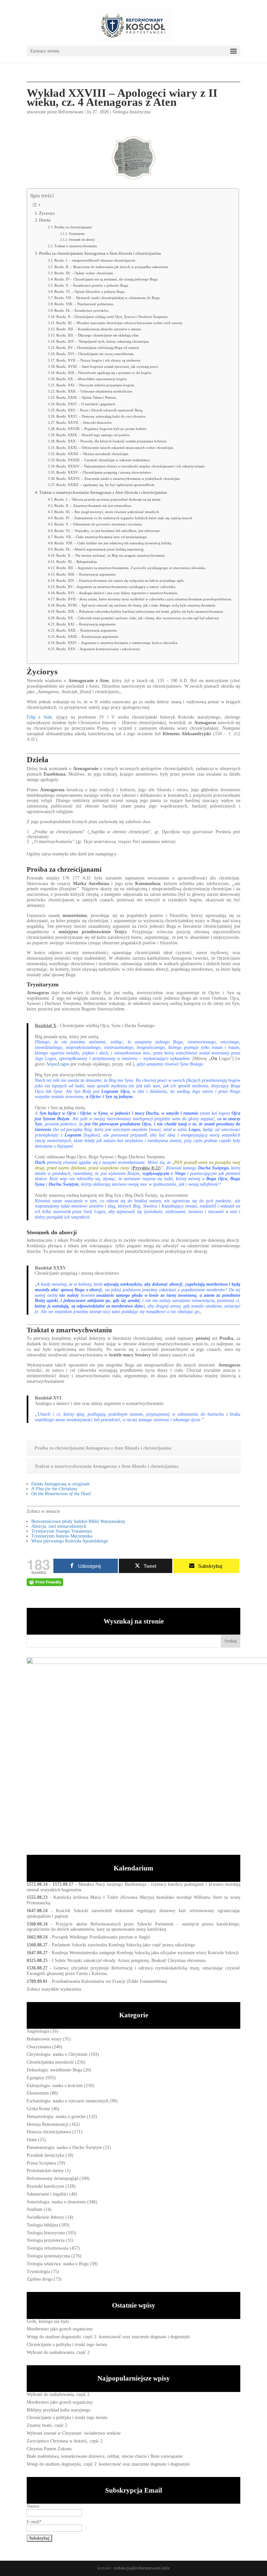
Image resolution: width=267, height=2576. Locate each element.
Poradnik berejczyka (45, 2155)
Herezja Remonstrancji (48, 2124)
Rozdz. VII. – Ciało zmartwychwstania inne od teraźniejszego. (101, 537)
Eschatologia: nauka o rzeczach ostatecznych (68, 2101)
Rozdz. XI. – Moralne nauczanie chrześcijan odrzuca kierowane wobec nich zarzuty (119, 323)
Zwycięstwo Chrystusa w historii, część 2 (65, 2441)
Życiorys (47, 213)
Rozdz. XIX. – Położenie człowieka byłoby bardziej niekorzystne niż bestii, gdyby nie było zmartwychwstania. (140, 611)
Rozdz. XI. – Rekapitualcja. (77, 562)
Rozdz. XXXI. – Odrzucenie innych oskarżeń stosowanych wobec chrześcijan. (115, 448)
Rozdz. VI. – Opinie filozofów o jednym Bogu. (90, 292)
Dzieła (45, 220)
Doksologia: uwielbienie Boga (54, 2070)
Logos (57, 1064)
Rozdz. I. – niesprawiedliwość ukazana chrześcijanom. (95, 260)
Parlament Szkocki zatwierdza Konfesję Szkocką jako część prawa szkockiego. (124, 1945)
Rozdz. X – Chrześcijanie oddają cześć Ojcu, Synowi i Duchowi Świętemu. (112, 317)
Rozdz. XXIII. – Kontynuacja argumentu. (88, 637)
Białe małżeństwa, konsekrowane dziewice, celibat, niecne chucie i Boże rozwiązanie (105, 2456)
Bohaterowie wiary (44, 2039)
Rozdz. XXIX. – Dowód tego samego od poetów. (93, 435)
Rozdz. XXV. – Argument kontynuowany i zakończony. (98, 649)
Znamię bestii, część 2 (47, 2425)
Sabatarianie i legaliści (47, 2194)
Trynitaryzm (77, 234)
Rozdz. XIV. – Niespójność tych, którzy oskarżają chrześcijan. (103, 341)
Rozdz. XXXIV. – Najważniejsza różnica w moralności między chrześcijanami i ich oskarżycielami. (131, 466)
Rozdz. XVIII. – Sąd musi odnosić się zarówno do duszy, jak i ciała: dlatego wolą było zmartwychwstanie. (136, 605)
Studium (35, 2209)
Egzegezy (35, 2078)
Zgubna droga (40, 2279)
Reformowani (71, 112)
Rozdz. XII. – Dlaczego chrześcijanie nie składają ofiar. (98, 335)
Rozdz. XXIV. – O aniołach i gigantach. (86, 404)
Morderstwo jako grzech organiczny (60, 2329)
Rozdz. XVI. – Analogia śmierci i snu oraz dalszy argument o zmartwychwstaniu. (117, 593)
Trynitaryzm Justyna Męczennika (62, 1536)
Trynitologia (38, 2272)
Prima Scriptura (41, 2163)
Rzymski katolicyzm (45, 2186)
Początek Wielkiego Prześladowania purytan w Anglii (101, 1937)
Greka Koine (38, 2109)
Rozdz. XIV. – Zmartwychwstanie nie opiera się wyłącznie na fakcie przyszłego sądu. (120, 580)
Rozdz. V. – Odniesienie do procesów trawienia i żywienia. (98, 524)
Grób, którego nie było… (50, 2321)
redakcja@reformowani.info (141, 2568)
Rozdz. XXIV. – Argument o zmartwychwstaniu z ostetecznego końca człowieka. (117, 643)
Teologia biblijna (42, 2225)
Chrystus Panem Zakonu (49, 2449)
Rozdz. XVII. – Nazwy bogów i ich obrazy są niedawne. (99, 360)
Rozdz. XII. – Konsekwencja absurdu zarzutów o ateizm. (99, 329)
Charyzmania (39, 2047)
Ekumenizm (38, 2093)
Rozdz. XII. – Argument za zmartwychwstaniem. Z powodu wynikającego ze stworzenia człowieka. (131, 568)
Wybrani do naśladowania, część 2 (58, 2352)
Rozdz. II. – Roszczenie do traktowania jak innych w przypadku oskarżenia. (112, 267)
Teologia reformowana (48, 2248)
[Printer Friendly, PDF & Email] (45, 1582)
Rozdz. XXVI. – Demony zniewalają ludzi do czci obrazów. (101, 416)
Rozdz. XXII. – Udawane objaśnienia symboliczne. (95, 391)
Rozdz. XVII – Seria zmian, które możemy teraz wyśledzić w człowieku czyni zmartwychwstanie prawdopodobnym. (144, 599)
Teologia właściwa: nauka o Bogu (58, 2264)
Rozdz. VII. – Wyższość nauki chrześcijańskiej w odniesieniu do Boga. (107, 298)
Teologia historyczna (131, 112)
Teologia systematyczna (48, 2256)
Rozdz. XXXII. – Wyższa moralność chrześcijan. (93, 454)
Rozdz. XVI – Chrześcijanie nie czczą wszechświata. (95, 354)
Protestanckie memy (45, 2171)
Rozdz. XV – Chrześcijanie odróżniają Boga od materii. (98, 348)
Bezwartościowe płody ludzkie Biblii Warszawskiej (78, 1521)
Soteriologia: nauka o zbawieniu (56, 2202)
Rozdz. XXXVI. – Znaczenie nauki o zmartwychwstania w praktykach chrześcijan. (119, 479)
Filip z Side (39, 717)
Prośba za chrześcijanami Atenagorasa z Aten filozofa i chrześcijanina (100, 253)
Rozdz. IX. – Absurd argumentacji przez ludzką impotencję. (99, 549)
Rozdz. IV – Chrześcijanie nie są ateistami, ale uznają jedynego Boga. (106, 279)
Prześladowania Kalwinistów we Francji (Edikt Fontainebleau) (109, 1981)
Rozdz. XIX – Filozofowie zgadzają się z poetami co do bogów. (104, 373)
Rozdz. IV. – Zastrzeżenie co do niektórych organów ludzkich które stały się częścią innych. (124, 518)
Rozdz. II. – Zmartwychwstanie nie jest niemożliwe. (93, 506)
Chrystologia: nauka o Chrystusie (57, 2054)
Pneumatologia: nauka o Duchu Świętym (64, 2147)
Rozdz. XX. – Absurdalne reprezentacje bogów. (92, 379)
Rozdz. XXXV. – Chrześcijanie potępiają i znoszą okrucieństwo (104, 472)
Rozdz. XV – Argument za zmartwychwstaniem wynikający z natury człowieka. (116, 587)
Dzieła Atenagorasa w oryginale (60, 1484)
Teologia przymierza (46, 2240)
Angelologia (38, 2031)
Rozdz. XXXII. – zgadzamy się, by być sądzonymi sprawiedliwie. (106, 485)
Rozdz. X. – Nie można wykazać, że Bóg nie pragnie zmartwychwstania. (111, 555)
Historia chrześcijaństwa (49, 2132)
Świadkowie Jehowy (45, 2217)
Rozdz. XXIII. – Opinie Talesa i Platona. (87, 397)
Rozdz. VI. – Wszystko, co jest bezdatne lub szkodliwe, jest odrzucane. (108, 531)
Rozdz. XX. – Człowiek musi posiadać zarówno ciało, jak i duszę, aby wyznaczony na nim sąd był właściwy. (138, 618)
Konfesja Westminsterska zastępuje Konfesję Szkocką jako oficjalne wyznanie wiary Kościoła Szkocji (145, 1953)
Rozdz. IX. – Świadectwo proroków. (82, 310)
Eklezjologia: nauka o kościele (55, 2086)
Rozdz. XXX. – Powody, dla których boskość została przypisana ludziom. (112, 441)
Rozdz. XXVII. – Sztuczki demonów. (84, 422)
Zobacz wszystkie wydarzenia (54, 1989)
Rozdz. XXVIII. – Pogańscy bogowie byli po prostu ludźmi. (102, 429)
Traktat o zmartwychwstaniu (76, 246)
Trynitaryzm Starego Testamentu (62, 1531)
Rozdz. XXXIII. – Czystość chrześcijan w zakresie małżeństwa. (104, 460)
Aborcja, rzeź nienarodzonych (59, 1526)
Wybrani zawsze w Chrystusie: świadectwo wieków (74, 2433)
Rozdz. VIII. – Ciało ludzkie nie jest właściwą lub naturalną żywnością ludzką (113, 543)
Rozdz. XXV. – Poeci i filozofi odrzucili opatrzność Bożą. (100, 410)
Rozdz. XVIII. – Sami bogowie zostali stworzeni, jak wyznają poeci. (108, 366)
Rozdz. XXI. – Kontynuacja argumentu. (86, 624)
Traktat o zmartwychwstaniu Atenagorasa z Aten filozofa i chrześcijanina (103, 493)
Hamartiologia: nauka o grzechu (56, 2117)
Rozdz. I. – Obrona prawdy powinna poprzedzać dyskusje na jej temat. (108, 499)
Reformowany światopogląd (52, 2178)
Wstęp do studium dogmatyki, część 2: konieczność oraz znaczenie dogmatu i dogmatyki (108, 2337)
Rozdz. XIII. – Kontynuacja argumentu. (86, 574)
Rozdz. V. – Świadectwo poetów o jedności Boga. (92, 285)
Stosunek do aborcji (82, 240)
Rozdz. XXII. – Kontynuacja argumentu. (87, 630)
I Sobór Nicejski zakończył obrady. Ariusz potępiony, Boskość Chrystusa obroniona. (129, 1961)
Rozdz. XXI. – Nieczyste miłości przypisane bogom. (96, 385)
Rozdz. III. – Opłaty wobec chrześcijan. (84, 273)
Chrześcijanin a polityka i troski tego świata (67, 2345)
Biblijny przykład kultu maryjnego (59, 2410)
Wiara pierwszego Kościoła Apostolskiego (70, 1541)
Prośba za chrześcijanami (73, 227)
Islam (32, 2140)
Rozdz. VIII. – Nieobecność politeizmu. (84, 304)
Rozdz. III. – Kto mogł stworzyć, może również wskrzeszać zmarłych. (107, 512)
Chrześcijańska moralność (50, 2062)
